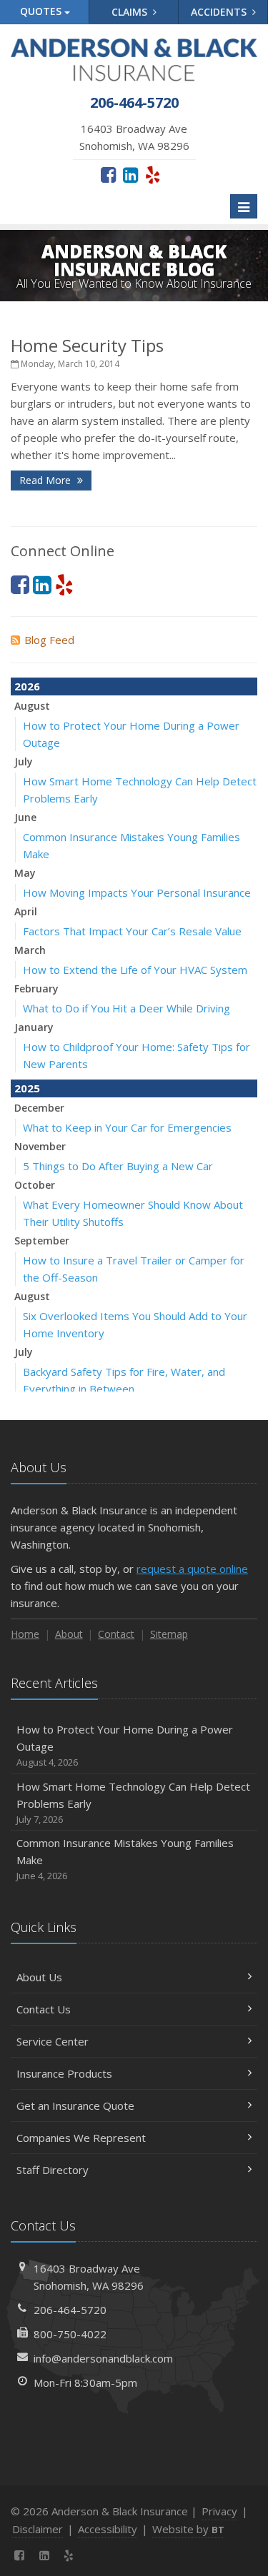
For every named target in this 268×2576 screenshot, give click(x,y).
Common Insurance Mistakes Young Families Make (125, 1859)
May (25, 873)
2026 (27, 686)
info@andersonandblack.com (103, 2358)
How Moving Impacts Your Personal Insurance (137, 892)
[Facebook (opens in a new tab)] (108, 174)
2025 (27, 1088)
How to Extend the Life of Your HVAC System (135, 970)
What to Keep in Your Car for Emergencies (127, 1127)
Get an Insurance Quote (75, 2105)
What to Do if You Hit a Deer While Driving (126, 1008)
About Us (39, 1977)
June (25, 817)
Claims (131, 12)
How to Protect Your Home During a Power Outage (125, 1745)
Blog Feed (49, 640)
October (35, 1185)
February (36, 988)
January (34, 1027)
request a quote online (192, 1569)
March (30, 950)
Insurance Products (64, 2073)
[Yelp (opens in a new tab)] (153, 174)
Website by (188, 2529)
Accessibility (108, 2529)
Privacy (219, 2511)
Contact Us (44, 2009)
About (69, 1634)
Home (25, 1634)
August (32, 706)
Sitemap (169, 1634)
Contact (116, 1634)
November (40, 1146)
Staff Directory (53, 2170)
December (39, 1108)
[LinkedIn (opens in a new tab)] (130, 174)
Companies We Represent (81, 2138)
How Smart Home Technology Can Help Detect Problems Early (133, 1802)
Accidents (220, 12)
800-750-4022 (70, 2334)
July (24, 761)
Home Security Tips (87, 345)
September (42, 1241)
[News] (94, 2555)
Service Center (53, 2041)
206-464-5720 (70, 2310)
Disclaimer (38, 2529)
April (26, 911)
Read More (46, 480)
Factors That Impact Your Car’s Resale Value (132, 931)
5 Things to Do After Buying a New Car (118, 1166)
